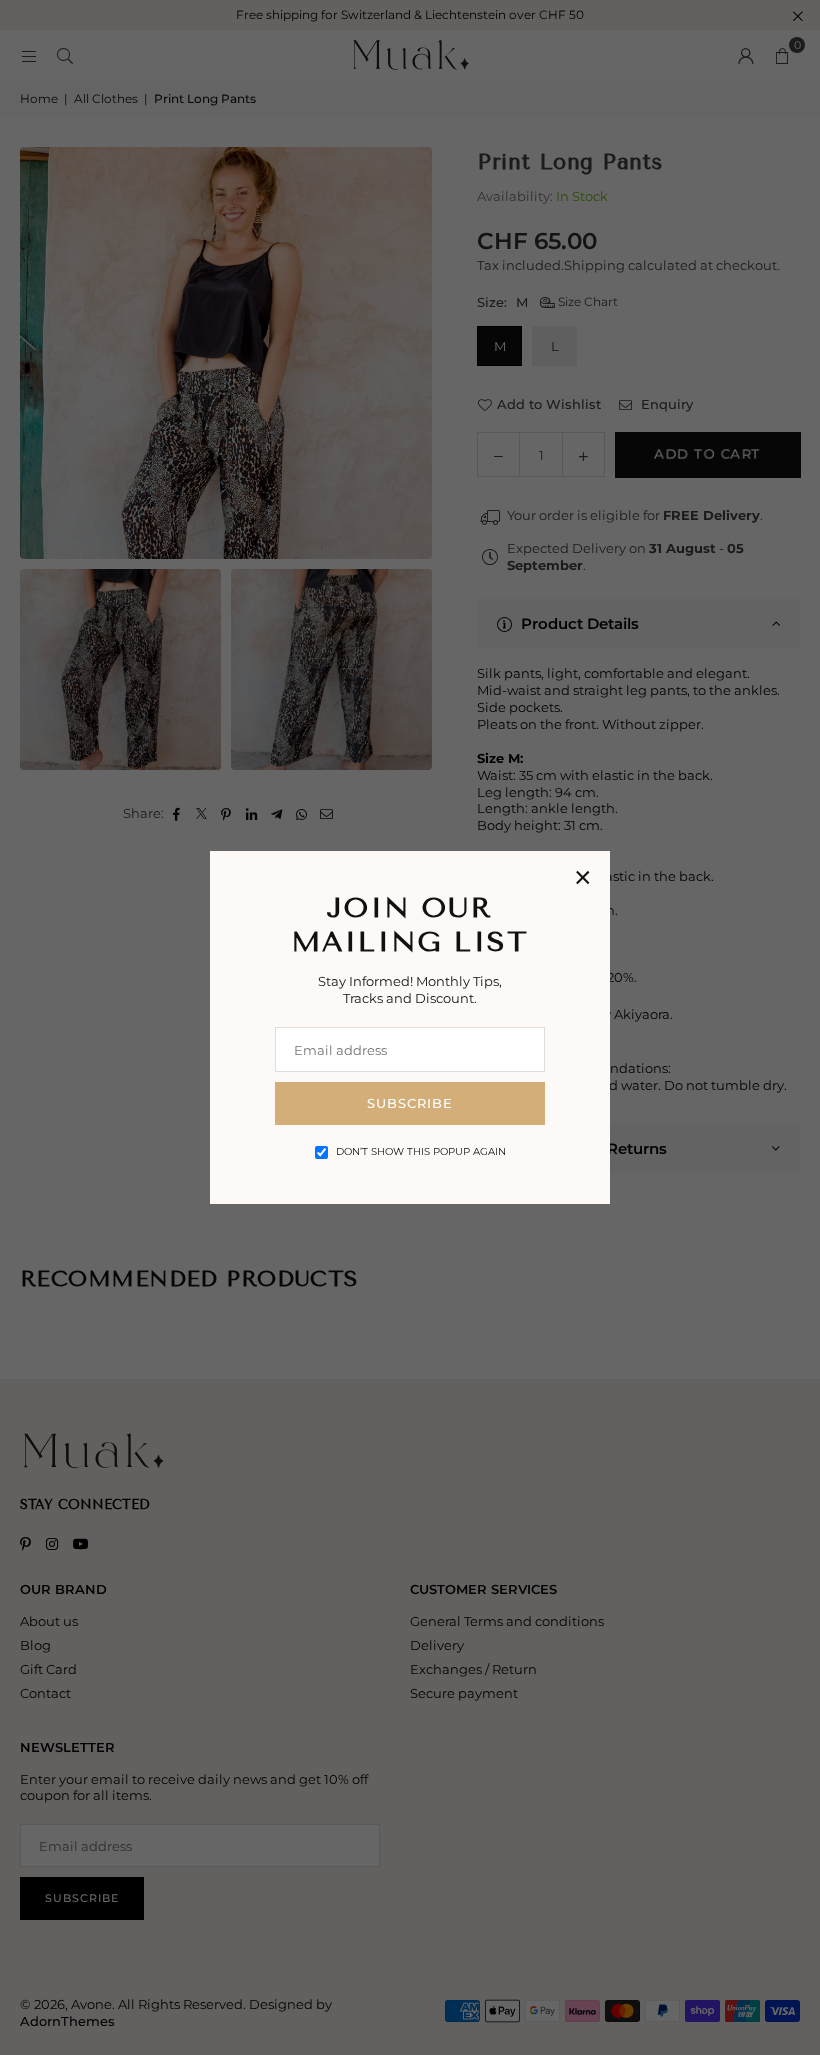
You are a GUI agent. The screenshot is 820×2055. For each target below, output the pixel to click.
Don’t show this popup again (421, 1151)
